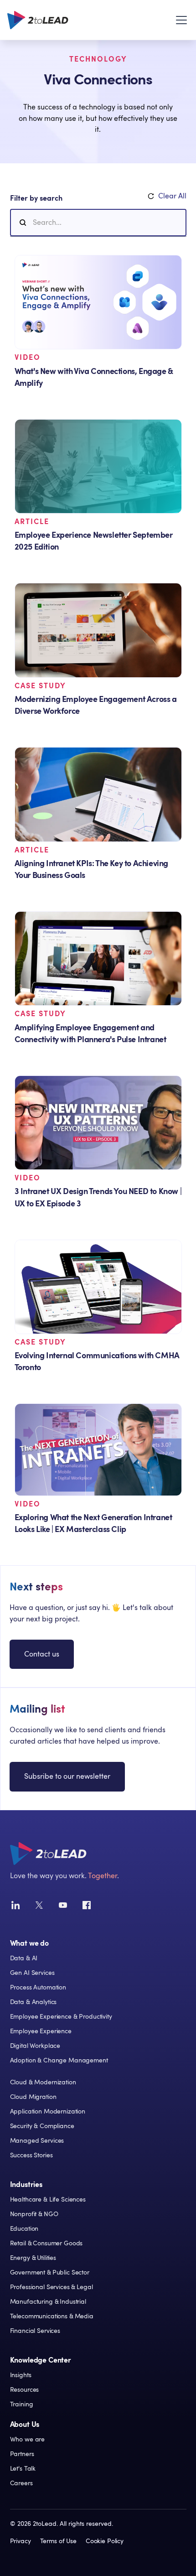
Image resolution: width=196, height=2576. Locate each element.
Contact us (42, 1654)
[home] (38, 20)
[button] (180, 20)
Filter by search (36, 198)
